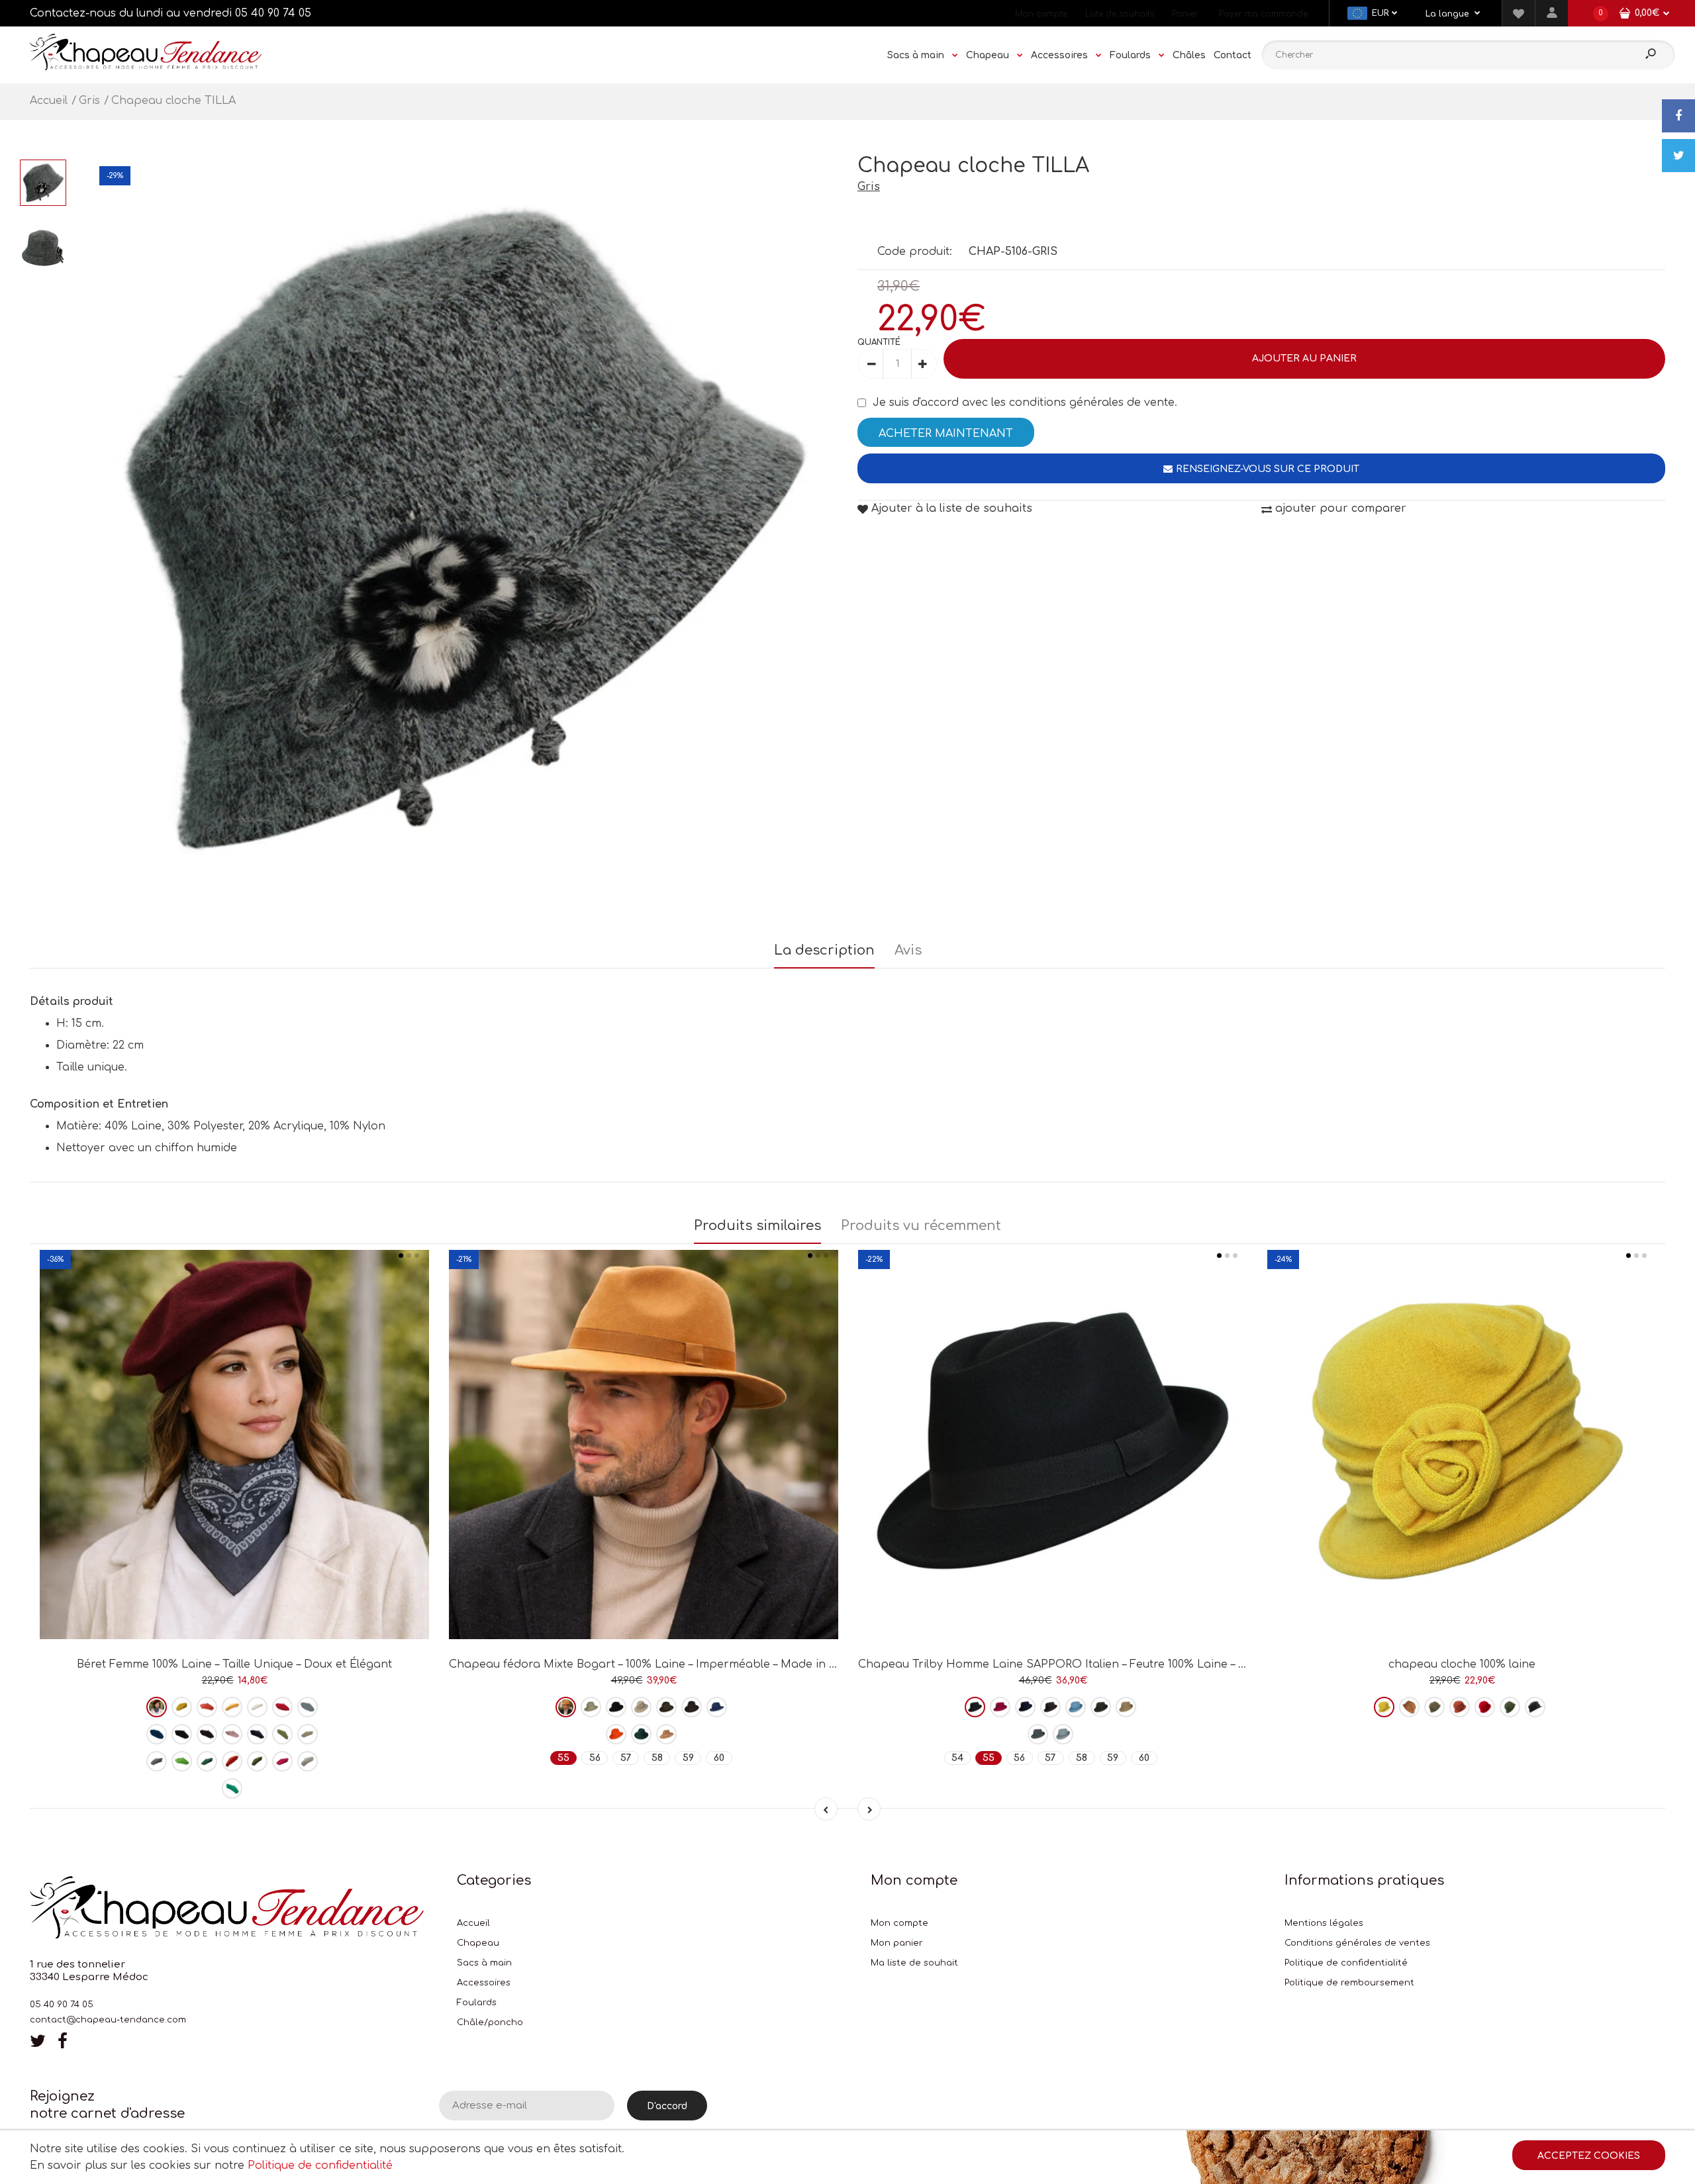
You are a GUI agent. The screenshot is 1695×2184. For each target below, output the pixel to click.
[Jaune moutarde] (232, 1707)
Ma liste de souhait (914, 1963)
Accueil (473, 1923)
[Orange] (616, 1734)
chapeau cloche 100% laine (1462, 1664)
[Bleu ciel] (1076, 1707)
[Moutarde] (1384, 1707)
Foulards (477, 2003)
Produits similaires (757, 1226)
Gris (869, 187)
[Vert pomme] (182, 1761)
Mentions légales (1324, 1923)
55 (563, 1758)
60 (719, 1758)
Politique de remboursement (1349, 1983)
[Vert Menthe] (232, 1788)
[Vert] (282, 1734)
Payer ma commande (1263, 14)
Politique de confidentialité (1346, 1963)
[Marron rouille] (232, 1761)
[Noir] (616, 1707)
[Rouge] (282, 1707)
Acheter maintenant (946, 434)
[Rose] (232, 1734)
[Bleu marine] (257, 1734)
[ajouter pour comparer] (235, 1592)
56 (595, 1758)
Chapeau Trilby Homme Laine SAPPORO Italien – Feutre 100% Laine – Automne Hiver (1089, 1664)
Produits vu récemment (921, 1226)
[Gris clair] (308, 1761)
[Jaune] (182, 1707)
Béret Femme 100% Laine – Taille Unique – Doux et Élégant (234, 1664)
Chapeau (478, 1943)
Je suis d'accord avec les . (1025, 403)
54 (957, 1758)
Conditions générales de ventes (1357, 1943)
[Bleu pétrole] (157, 1734)
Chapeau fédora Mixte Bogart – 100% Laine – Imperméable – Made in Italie (652, 1664)
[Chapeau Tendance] (146, 67)
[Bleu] (717, 1707)
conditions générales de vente (1092, 403)
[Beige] (308, 1734)
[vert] (641, 1734)
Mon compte (1041, 14)
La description (824, 950)
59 (688, 1758)
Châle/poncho (490, 2022)
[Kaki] (257, 1761)
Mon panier (897, 1943)
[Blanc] (257, 1707)
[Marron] (207, 1734)
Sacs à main (484, 1963)
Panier (1185, 14)
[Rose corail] (207, 1707)
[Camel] (666, 1734)
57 (626, 1758)
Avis (908, 950)
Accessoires (484, 1983)
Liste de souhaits (1120, 14)
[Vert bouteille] (207, 1761)
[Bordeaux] (157, 1707)
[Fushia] (282, 1761)
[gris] (157, 1761)
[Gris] (1038, 1734)
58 (657, 1758)
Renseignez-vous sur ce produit (1268, 469)
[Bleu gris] (1063, 1734)
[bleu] (308, 1707)
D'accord (667, 2106)
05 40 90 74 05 (273, 13)
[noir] (182, 1734)
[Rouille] (1460, 1707)
